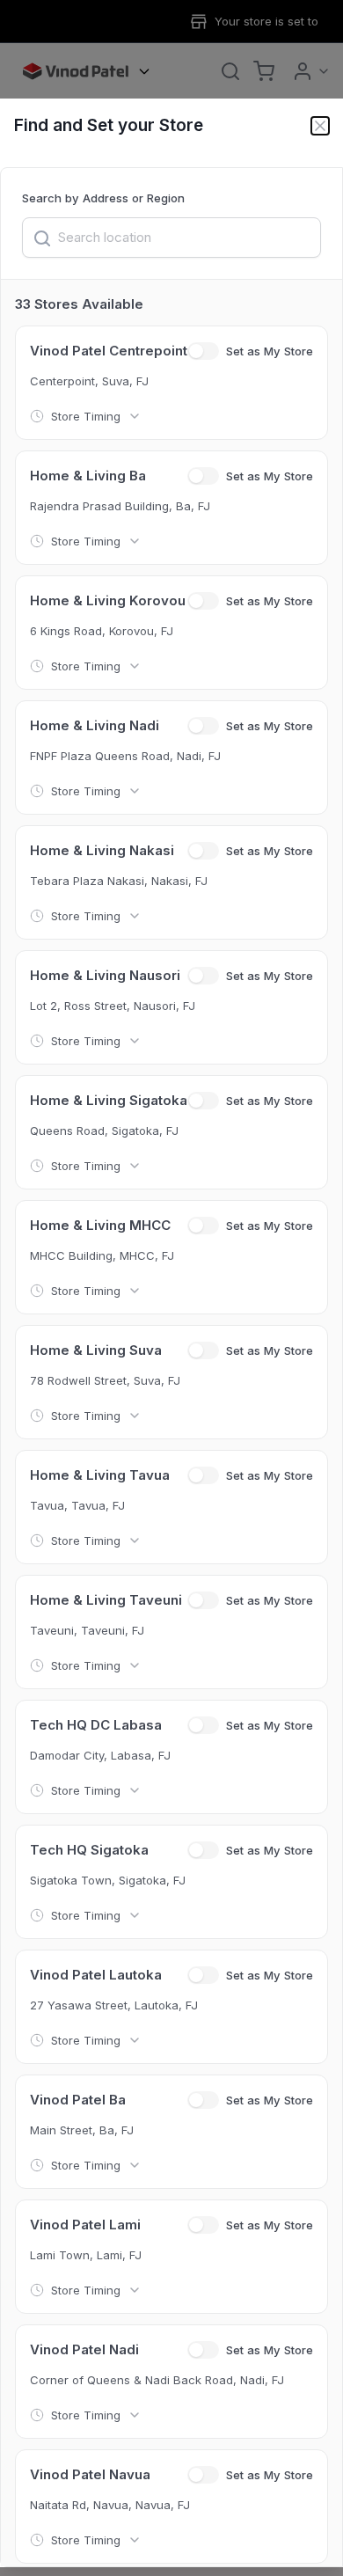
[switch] (203, 351)
